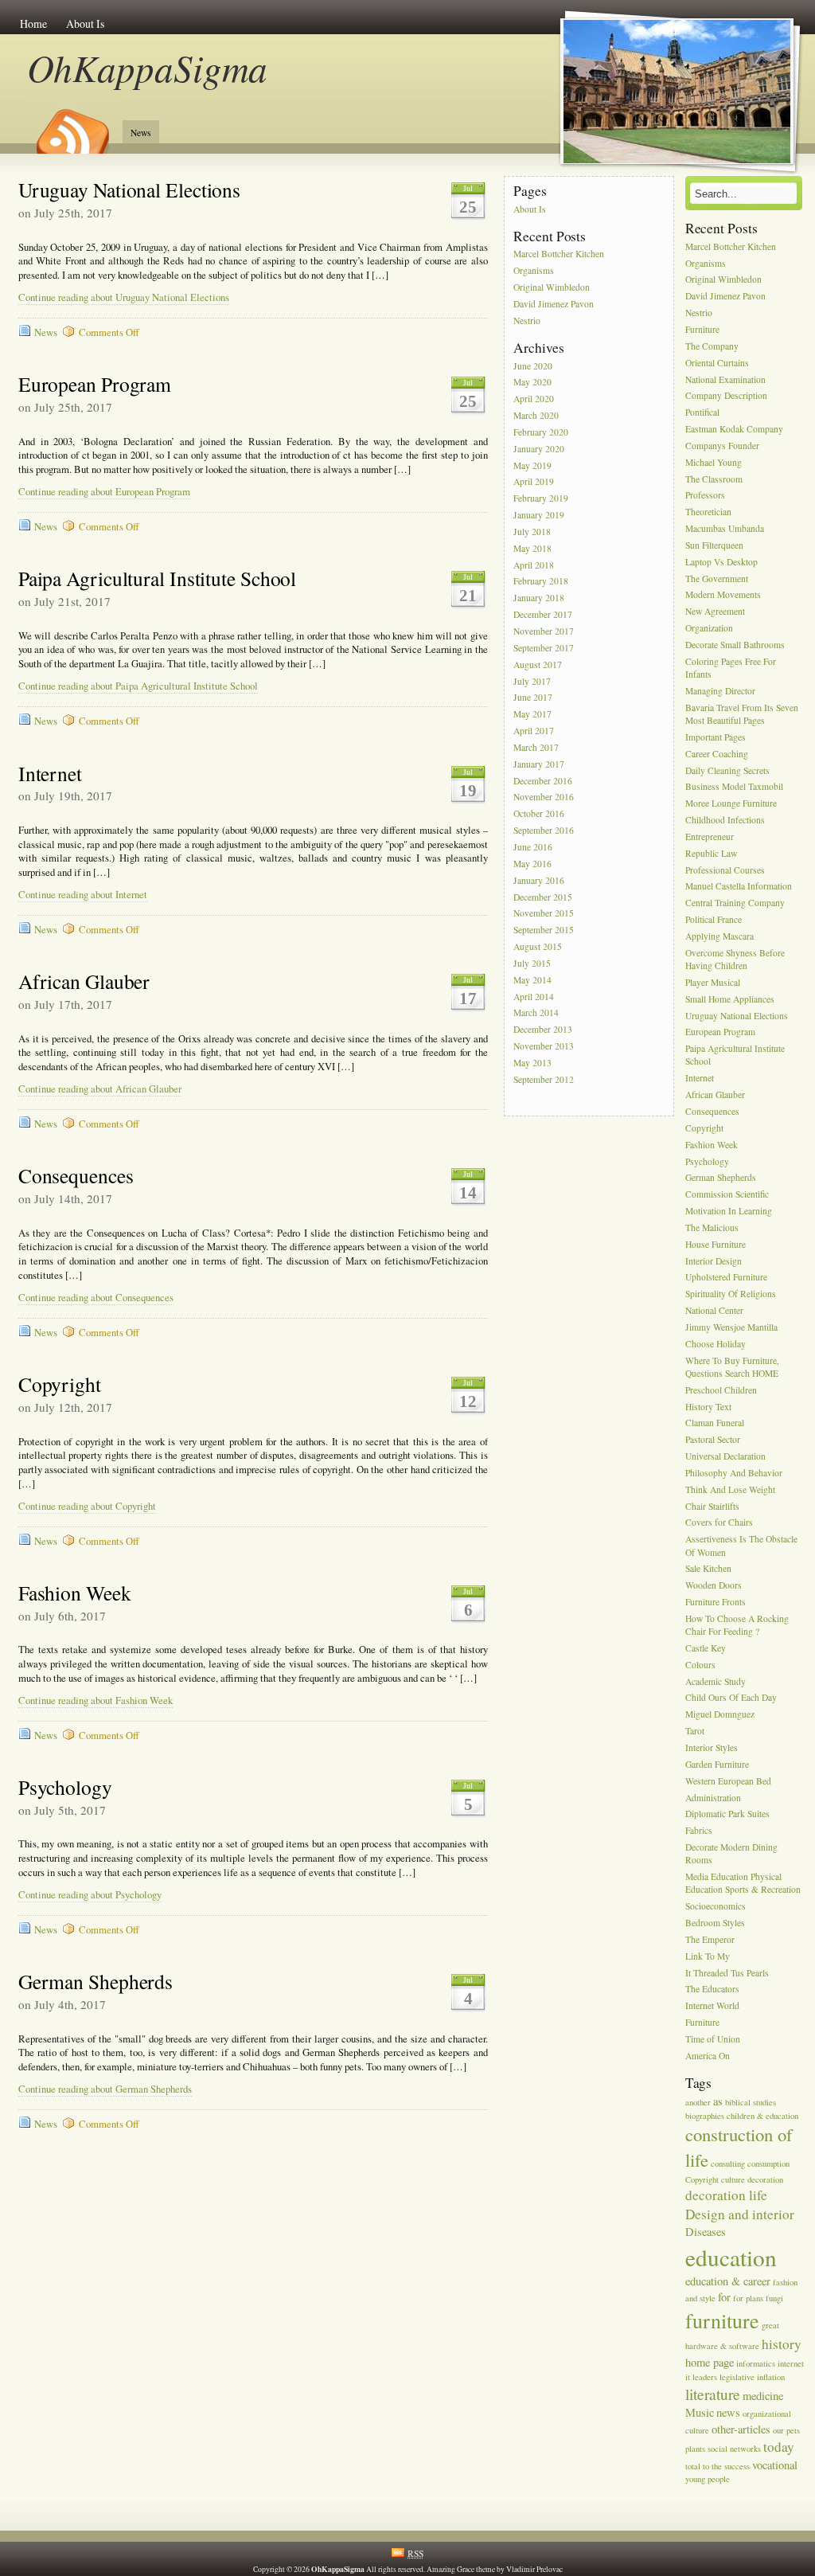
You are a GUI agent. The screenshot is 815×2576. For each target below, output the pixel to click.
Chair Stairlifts (712, 1506)
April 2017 (534, 731)
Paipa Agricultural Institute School (158, 578)
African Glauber (84, 981)
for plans (748, 2298)
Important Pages (716, 737)
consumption (768, 2164)
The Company (712, 346)
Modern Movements (723, 595)
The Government (717, 579)
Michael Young (714, 462)
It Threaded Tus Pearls (727, 1973)
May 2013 (532, 1063)
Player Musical (713, 982)
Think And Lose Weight (730, 1489)
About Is (85, 23)
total (693, 2466)
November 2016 (544, 797)
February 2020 (541, 432)
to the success (726, 2466)
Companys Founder (722, 446)
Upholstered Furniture (726, 1278)
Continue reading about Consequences (96, 1298)
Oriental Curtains (717, 363)
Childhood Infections (725, 820)
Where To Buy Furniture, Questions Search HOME (732, 1367)
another (698, 2102)
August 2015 (538, 946)
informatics (756, 2363)
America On (708, 2056)
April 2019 (534, 482)
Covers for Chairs (719, 1523)
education (731, 2257)
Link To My (708, 1956)
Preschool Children (721, 1390)
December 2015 (543, 897)
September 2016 (544, 830)
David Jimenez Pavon (554, 304)
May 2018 (532, 548)
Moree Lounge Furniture (731, 804)
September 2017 (544, 648)
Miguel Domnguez (720, 1715)
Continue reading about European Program (104, 492)
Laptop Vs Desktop (721, 562)
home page (710, 2362)
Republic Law (711, 853)
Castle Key (706, 1648)
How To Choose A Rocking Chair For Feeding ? (737, 1625)
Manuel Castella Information (739, 887)
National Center (714, 1310)
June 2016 (533, 847)
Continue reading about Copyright (87, 1506)
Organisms (534, 271)
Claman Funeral (715, 1423)
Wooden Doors (714, 1586)
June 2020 (533, 366)
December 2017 (543, 614)
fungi (774, 2298)
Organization (709, 628)
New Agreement (715, 612)
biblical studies (751, 2102)
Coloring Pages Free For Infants (731, 668)
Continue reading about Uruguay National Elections (124, 297)
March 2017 (536, 747)
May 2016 (532, 864)
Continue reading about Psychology (90, 1895)
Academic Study (716, 1681)
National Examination (725, 379)
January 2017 (539, 764)
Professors (705, 496)
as (718, 2101)
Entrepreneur (710, 837)
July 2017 (532, 681)
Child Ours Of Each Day (731, 1698)
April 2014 (534, 997)
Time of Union (713, 2039)
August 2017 (538, 665)
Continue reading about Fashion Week (96, 1700)
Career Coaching (717, 754)
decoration (765, 2179)
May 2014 (532, 980)
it (688, 2377)
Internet (50, 773)
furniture (722, 2320)
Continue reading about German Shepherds (105, 2089)
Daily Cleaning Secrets (727, 770)
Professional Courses (725, 870)
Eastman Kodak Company (734, 429)
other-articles (741, 2429)
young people (708, 2479)
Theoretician (708, 512)
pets (793, 2430)
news (728, 2412)
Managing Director (720, 691)
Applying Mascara (719, 936)
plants (695, 2449)
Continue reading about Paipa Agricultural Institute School (138, 686)
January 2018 (539, 598)
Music (700, 2412)
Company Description (726, 396)
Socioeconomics (716, 1907)
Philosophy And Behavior (734, 1473)
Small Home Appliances (730, 999)
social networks (734, 2449)
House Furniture (716, 1244)
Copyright (60, 1384)
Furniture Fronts (716, 1602)
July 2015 (532, 963)
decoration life (726, 2195)
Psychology (65, 1787)
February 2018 (541, 582)
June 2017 (533, 698)
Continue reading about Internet (83, 895)
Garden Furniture (717, 1764)
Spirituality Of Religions (731, 1294)
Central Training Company (735, 903)
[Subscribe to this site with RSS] (72, 126)
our (778, 2430)
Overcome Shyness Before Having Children (735, 959)
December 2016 (543, 781)
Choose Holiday (716, 1344)
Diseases (706, 2232)
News (141, 133)
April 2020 (534, 399)
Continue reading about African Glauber (100, 1089)
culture (733, 2179)
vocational (775, 2465)
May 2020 (532, 383)
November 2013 (544, 1046)
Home (33, 23)
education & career (728, 2281)
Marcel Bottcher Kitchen (559, 254)
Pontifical (702, 413)
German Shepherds (96, 1981)
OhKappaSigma (148, 67)
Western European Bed (728, 1781)
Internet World (712, 2006)
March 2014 (536, 1013)
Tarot (695, 1731)
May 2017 (532, 715)
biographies (705, 2116)
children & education (762, 2116)
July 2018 (532, 532)
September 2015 (544, 930)
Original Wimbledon (552, 287)
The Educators (712, 1990)
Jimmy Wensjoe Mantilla (731, 1327)
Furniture (702, 329)
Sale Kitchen (708, 1569)
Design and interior (740, 2214)
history (782, 2344)
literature (713, 2394)
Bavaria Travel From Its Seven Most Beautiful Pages (742, 714)
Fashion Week (75, 1593)
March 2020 (536, 415)
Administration (713, 1798)
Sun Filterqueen (714, 545)
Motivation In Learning (729, 1211)
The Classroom (714, 479)
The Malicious (712, 1227)
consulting (728, 2164)
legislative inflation (752, 2377)
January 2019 (539, 515)
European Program (95, 384)
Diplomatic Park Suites (727, 1814)
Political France (714, 919)
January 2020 (539, 449)
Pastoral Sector (713, 1440)
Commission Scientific (727, 1195)
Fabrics (699, 1831)
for (724, 2297)
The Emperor (710, 1939)
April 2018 (534, 565)
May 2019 (532, 465)
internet (791, 2363)
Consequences (76, 1175)
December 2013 (543, 1030)
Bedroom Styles (715, 1923)
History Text (708, 1407)
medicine (763, 2396)
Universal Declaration (725, 1456)
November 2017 (544, 631)
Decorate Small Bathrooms (735, 645)
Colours (700, 1665)
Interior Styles (712, 1747)
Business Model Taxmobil (734, 787)
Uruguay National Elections (129, 190)
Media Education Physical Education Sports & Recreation (743, 1883)
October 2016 (539, 814)
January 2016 (539, 880)
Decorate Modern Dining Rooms (731, 1853)
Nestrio (527, 321)
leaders (705, 2377)
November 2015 (544, 914)
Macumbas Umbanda (725, 528)
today (779, 2447)
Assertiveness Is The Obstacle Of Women (741, 1546)
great (770, 2325)
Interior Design (714, 1261)
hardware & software (722, 2346)
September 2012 (544, 1079)
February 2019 (541, 499)
